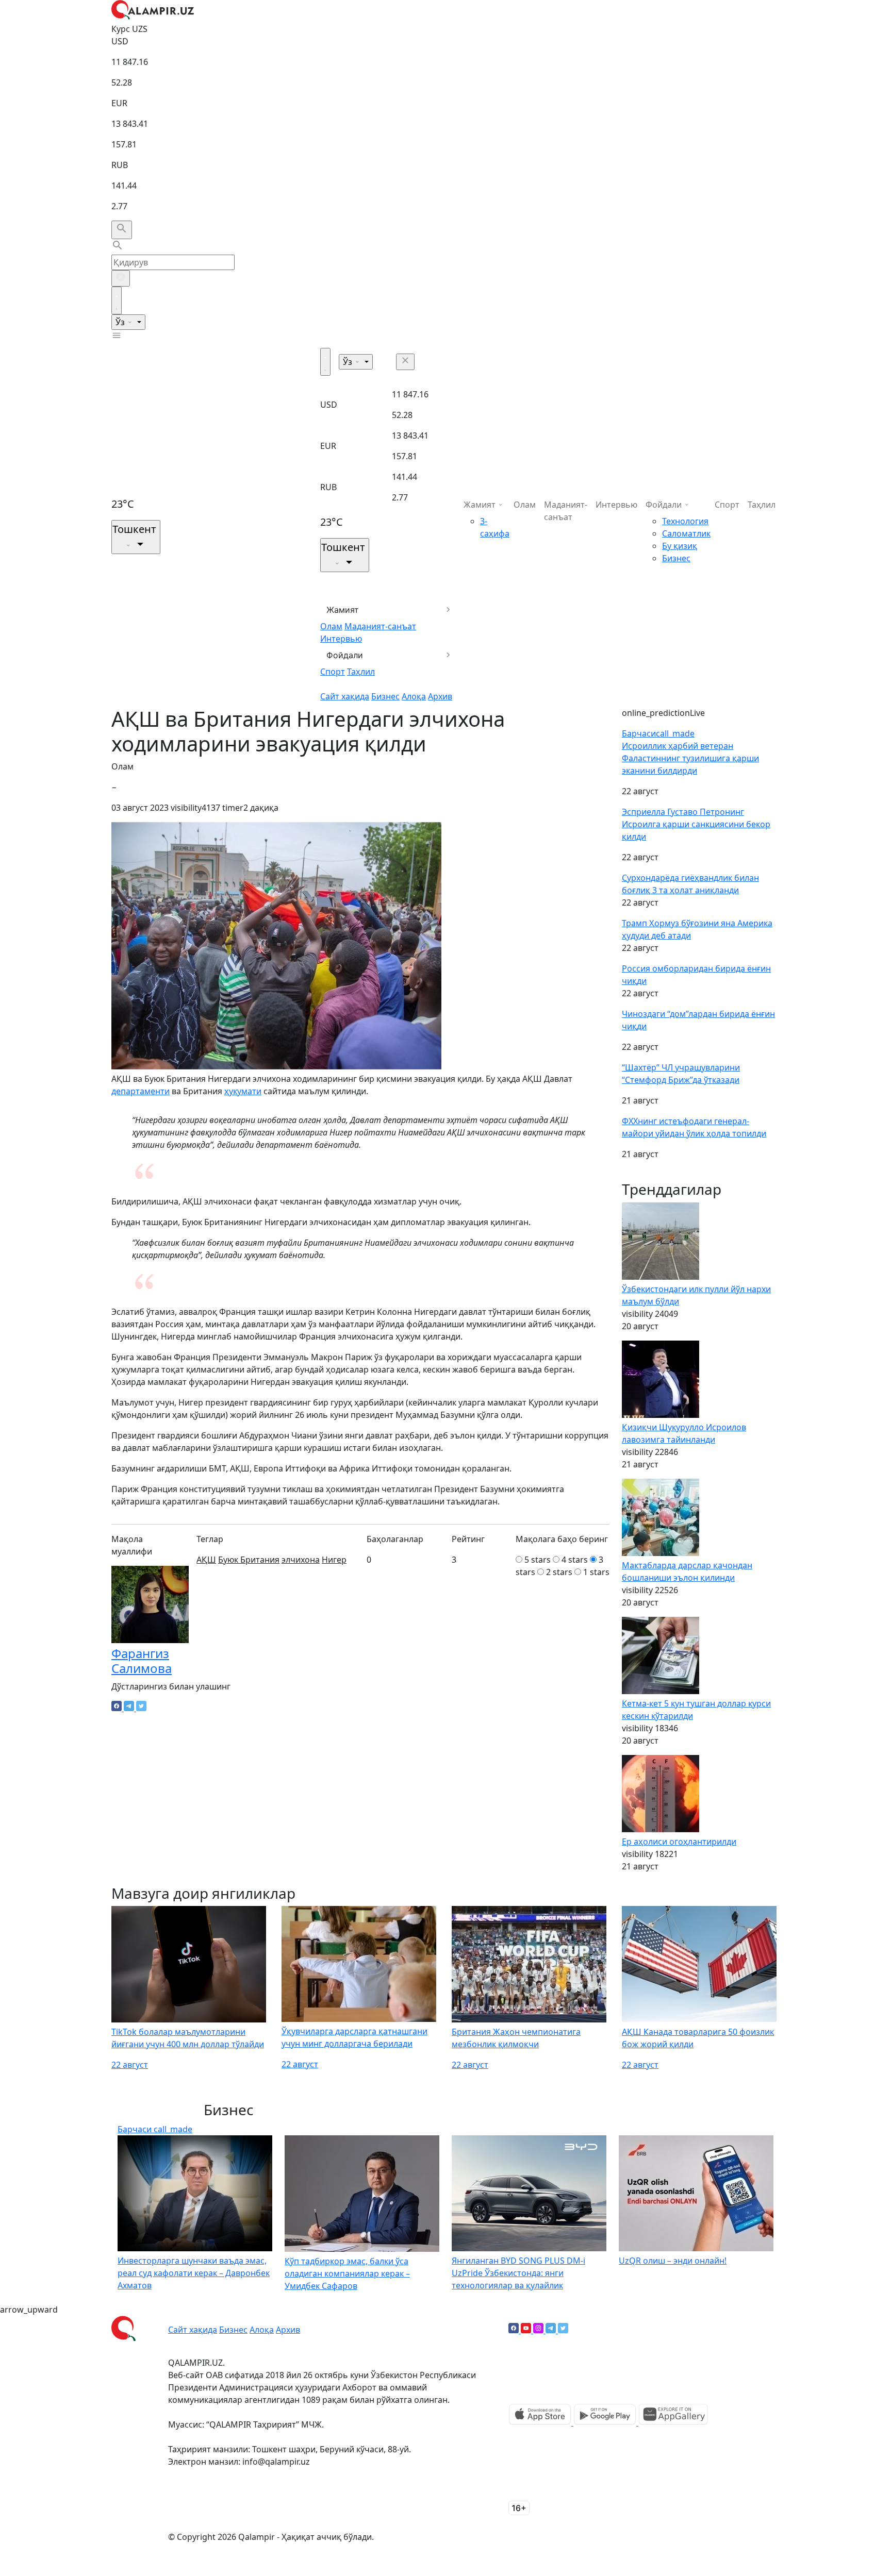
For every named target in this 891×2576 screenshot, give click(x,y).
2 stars (559, 1572)
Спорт (333, 672)
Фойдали (345, 655)
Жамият (343, 610)
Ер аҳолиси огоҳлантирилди (679, 1842)
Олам (331, 626)
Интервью (341, 639)
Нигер (334, 1560)
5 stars (538, 1560)
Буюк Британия (249, 1560)
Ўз (121, 322)
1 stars (596, 1572)
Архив (440, 696)
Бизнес (385, 696)
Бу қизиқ (680, 546)
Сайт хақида (345, 696)
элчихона (301, 1560)
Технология (685, 521)
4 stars (575, 1560)
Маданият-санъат (380, 626)
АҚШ (206, 1560)
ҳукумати (243, 1091)
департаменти (141, 1091)
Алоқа (414, 696)
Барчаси (658, 733)
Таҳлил (361, 672)
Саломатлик (686, 533)
